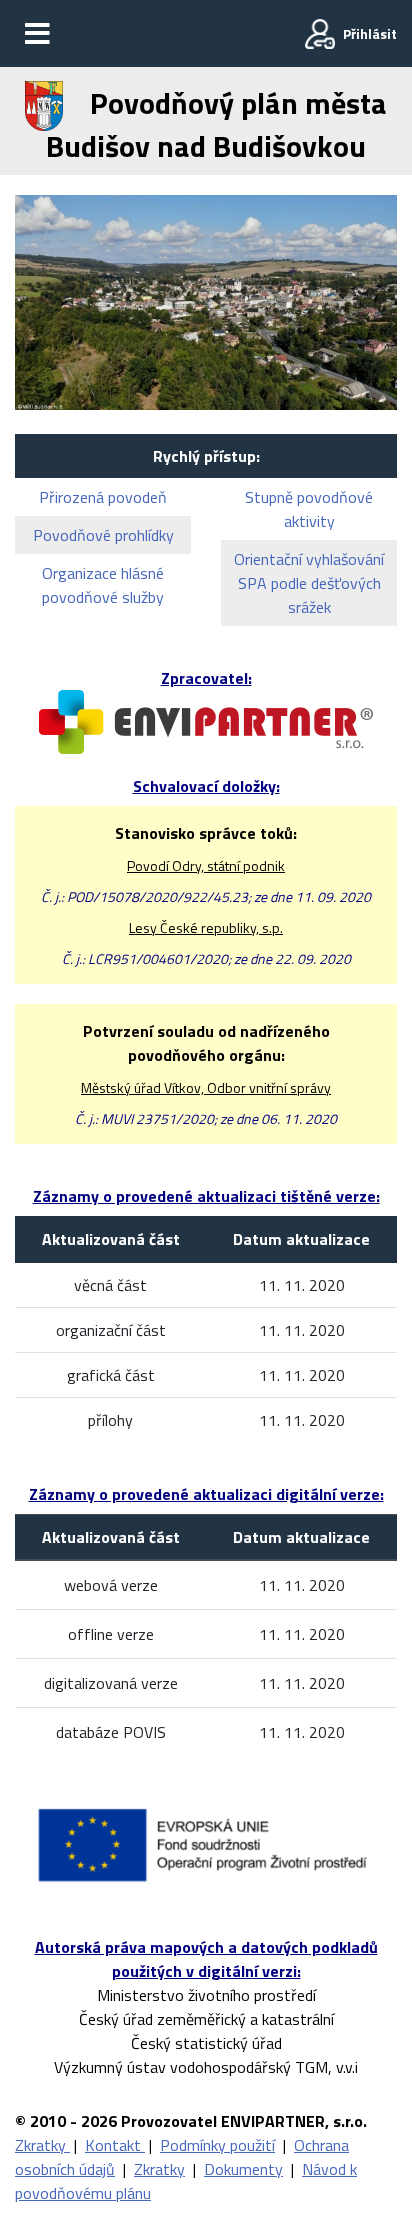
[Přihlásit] (320, 34)
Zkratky (42, 2145)
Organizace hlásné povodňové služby (103, 585)
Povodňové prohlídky (103, 535)
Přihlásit (370, 33)
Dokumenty (243, 2169)
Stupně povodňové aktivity (309, 509)
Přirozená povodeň (103, 497)
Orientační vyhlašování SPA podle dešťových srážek (309, 583)
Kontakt (115, 2145)
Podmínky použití (217, 2145)
